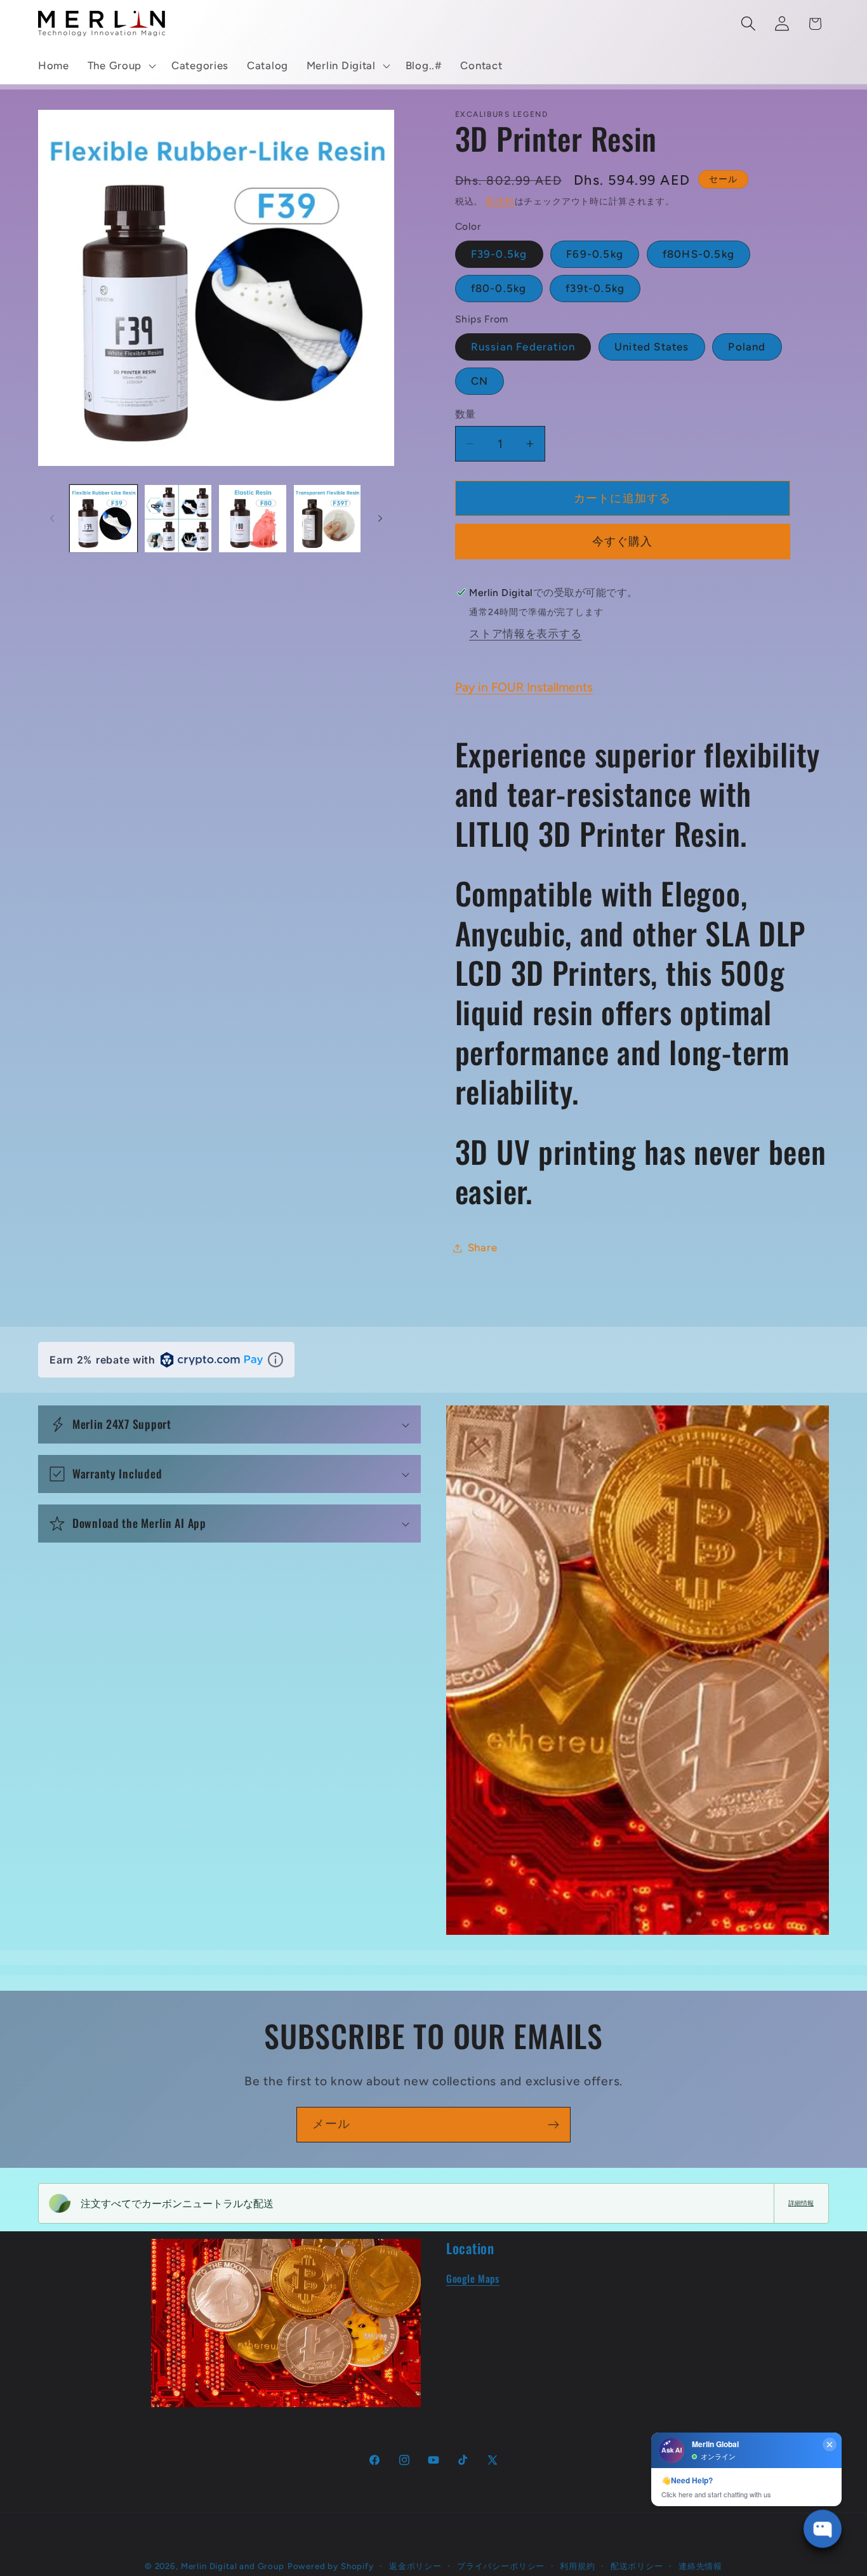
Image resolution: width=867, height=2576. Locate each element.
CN (480, 381)
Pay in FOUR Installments (524, 687)
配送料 (500, 201)
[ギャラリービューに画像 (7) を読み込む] (253, 519)
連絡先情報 (700, 2566)
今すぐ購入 (623, 541)
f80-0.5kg (499, 288)
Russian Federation (523, 347)
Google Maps (473, 2278)
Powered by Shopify (331, 2566)
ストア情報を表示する (525, 634)
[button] (120, 66)
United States (652, 347)
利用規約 (577, 2566)
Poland (747, 347)
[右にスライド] (380, 519)
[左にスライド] (52, 519)
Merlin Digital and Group (233, 2566)
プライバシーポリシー (501, 2566)
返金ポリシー (415, 2566)
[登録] (553, 2125)
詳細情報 (801, 2203)
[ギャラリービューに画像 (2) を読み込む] (178, 519)
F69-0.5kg (595, 254)
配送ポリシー (637, 2566)
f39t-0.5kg (595, 288)
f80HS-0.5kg (698, 254)
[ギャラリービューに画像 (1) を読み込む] (103, 519)
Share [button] (483, 1247)
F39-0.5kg (499, 254)
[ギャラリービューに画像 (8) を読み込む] (328, 519)
